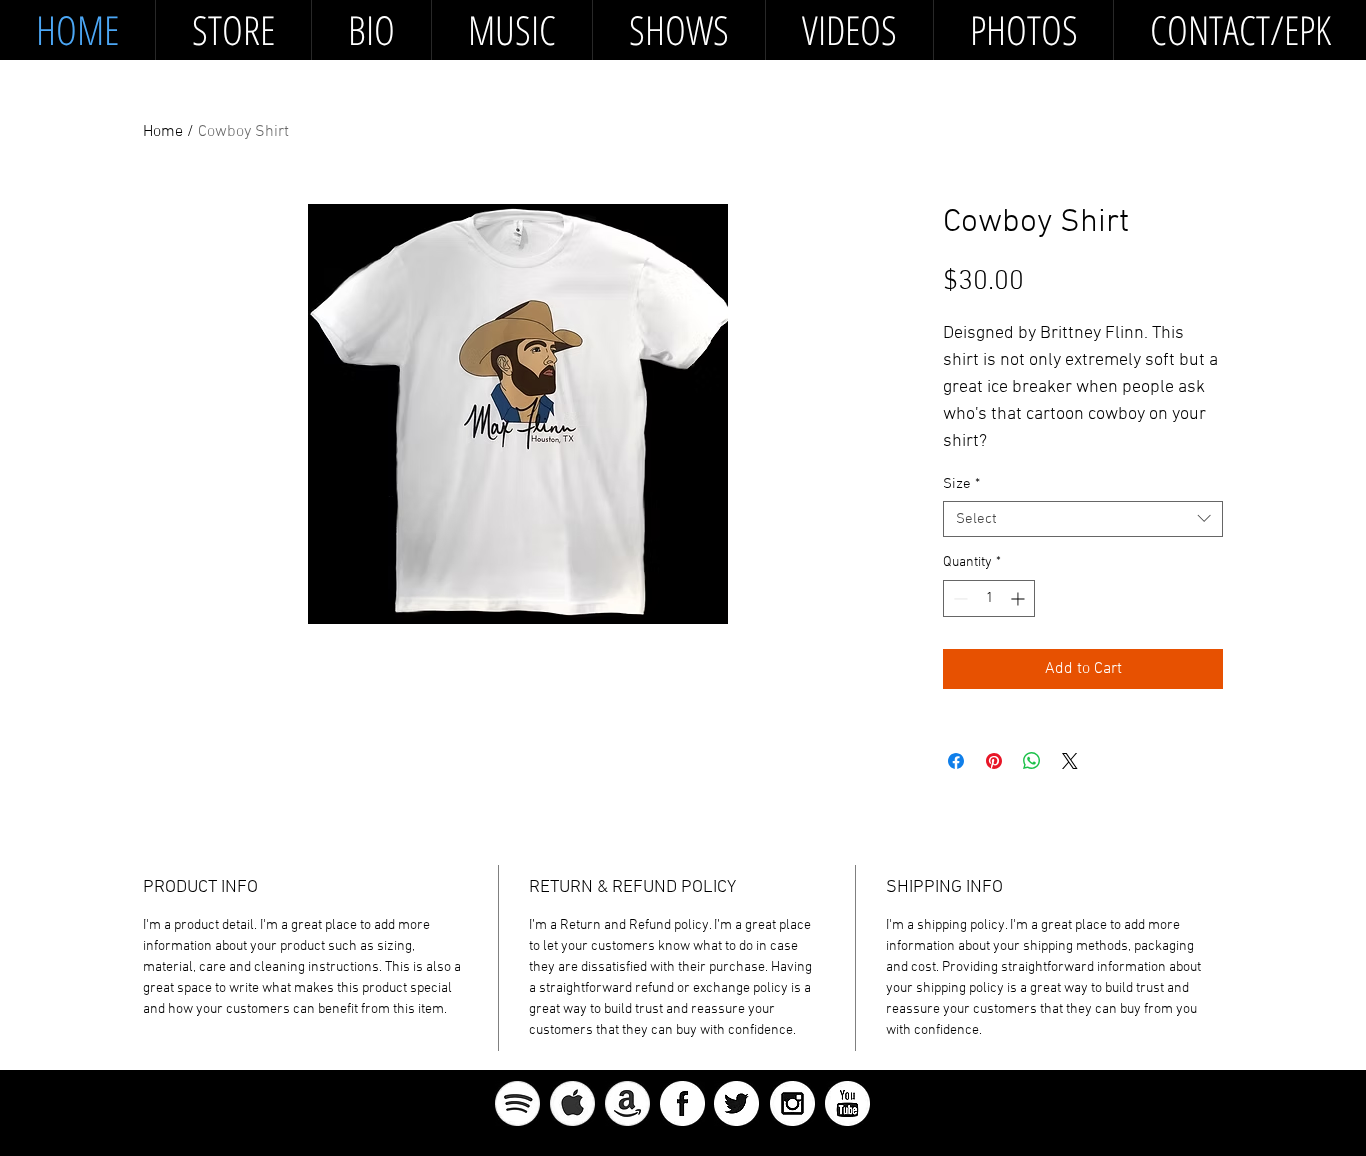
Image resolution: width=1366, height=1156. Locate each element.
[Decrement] (958, 598)
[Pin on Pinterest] (994, 761)
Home (163, 132)
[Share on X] (1070, 761)
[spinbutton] (989, 598)
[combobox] (1083, 519)
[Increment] (1019, 598)
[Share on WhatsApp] (1032, 761)
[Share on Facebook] (956, 761)
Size (961, 484)
